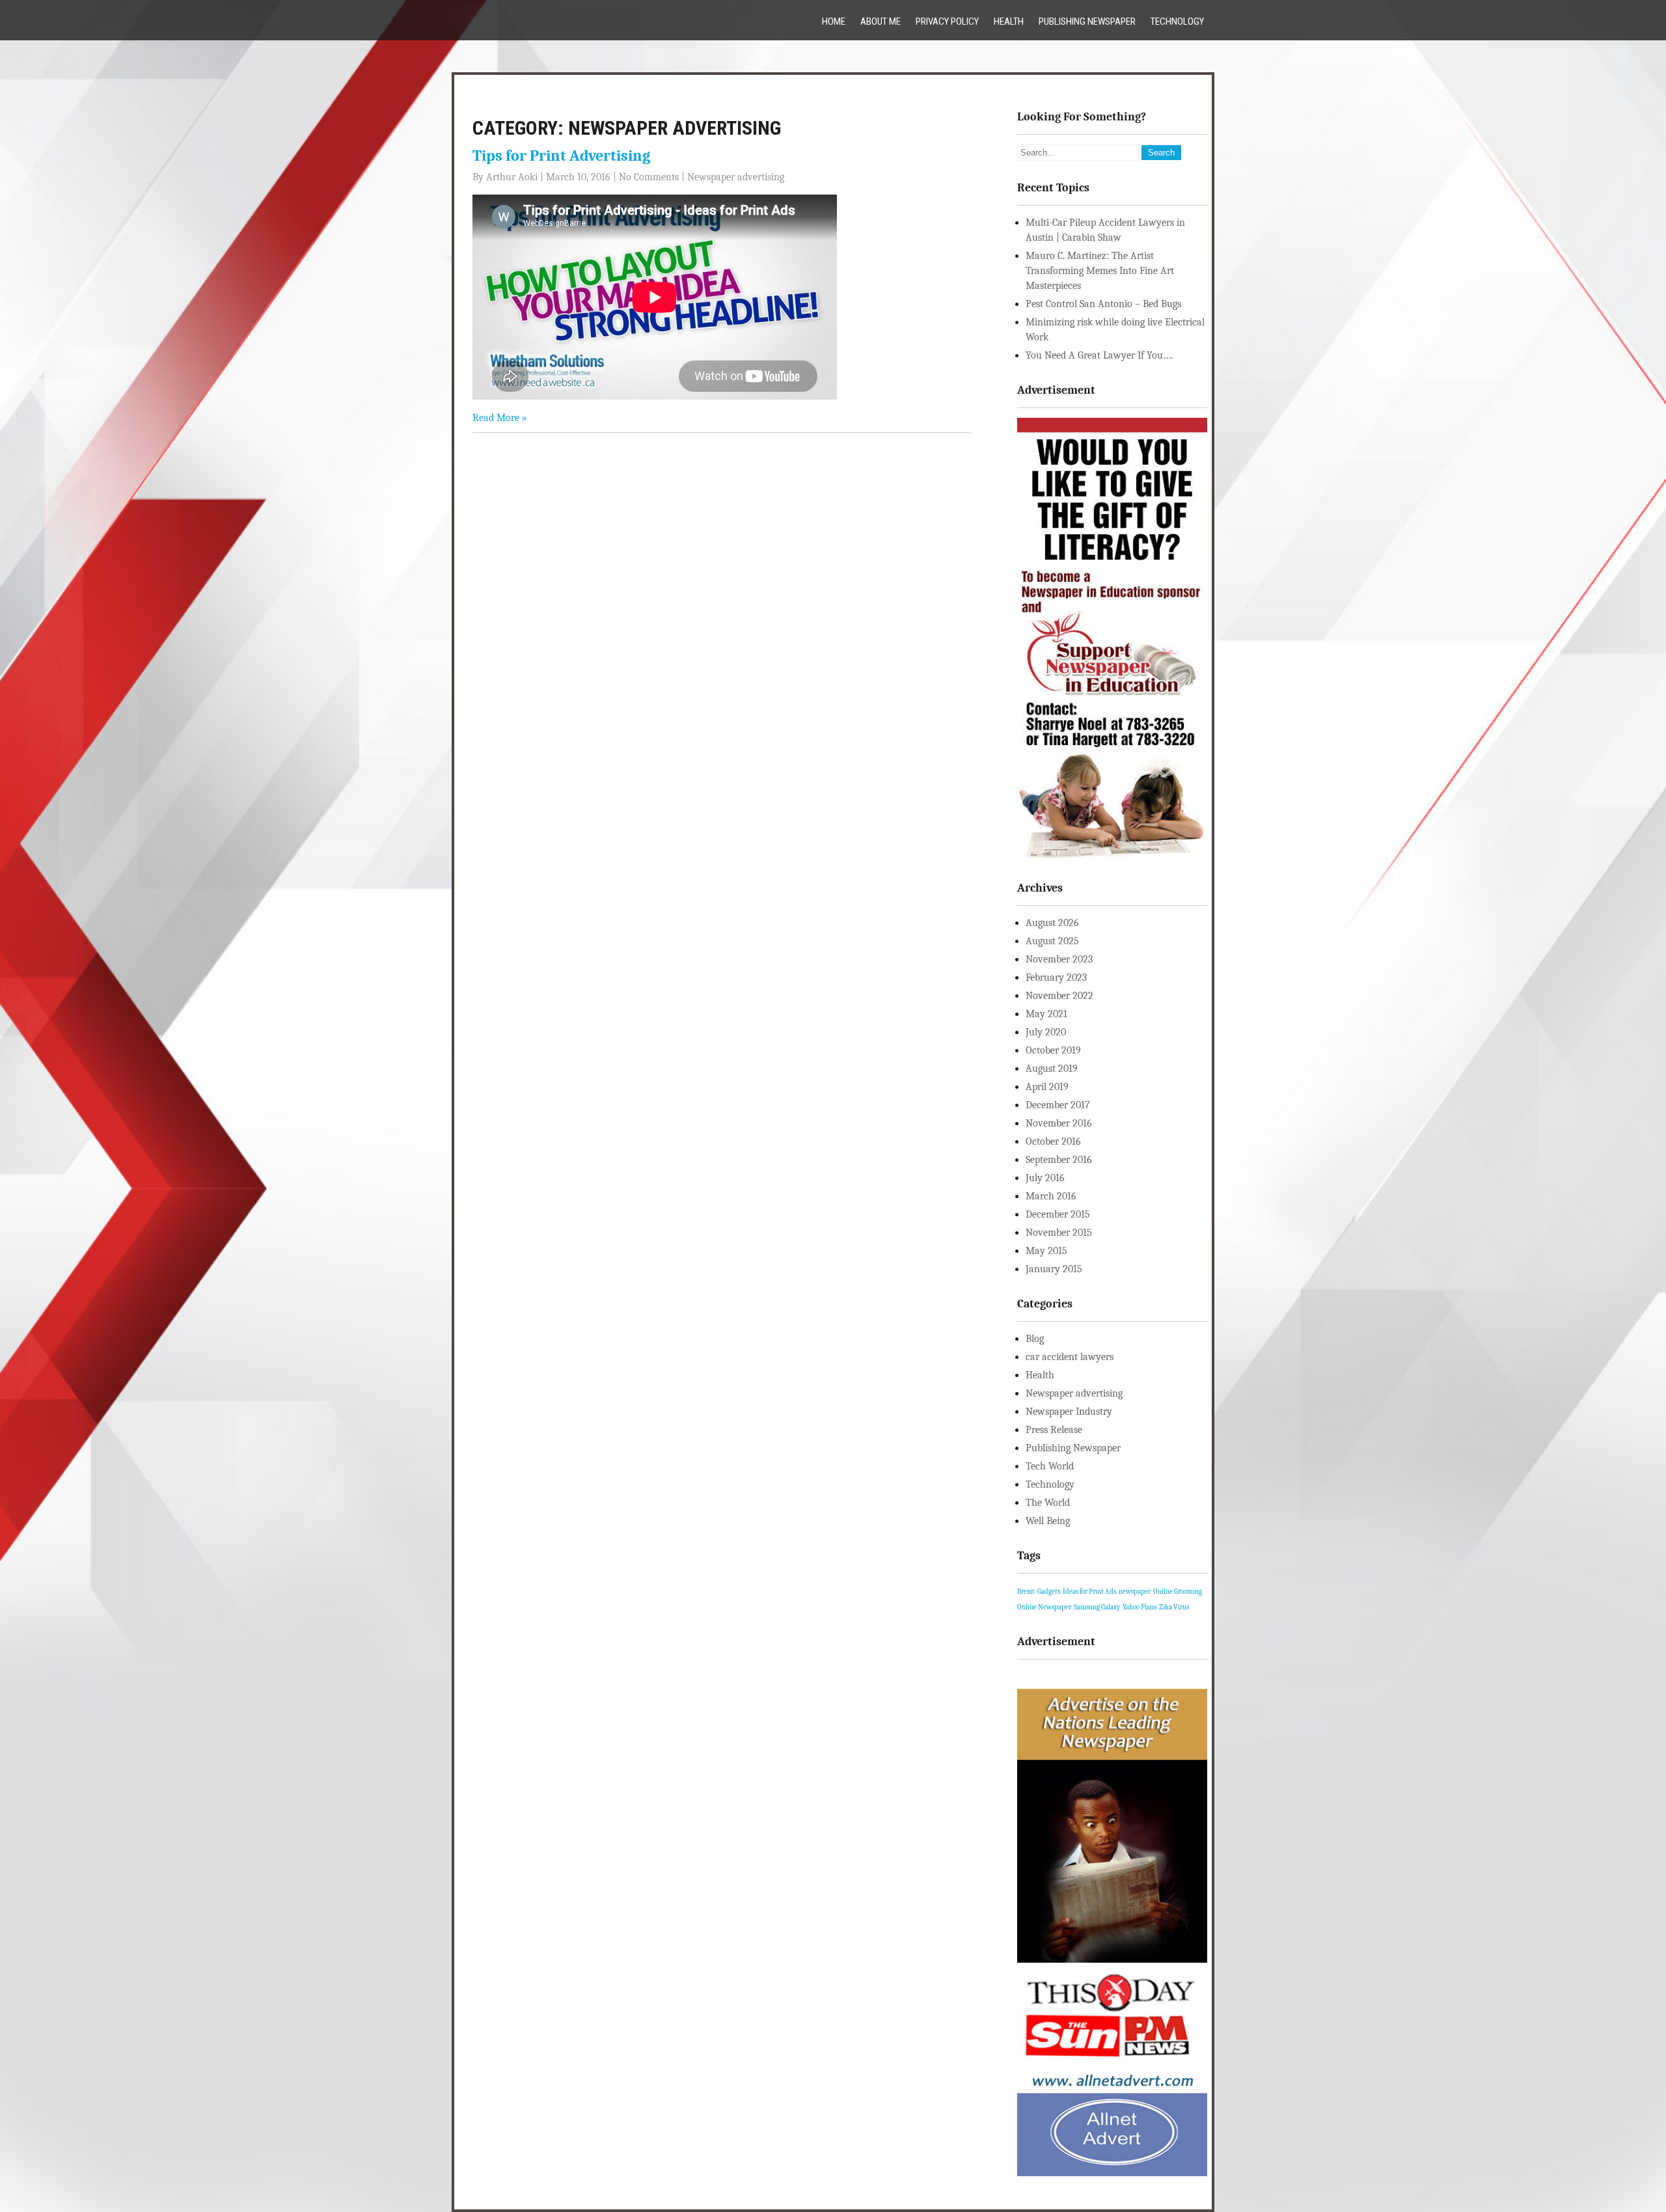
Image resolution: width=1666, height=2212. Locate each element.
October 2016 (1053, 1141)
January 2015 (1054, 1269)
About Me (881, 21)
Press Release (1054, 1430)
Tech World (1050, 1466)
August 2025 (1052, 941)
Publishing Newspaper (1087, 21)
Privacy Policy (947, 21)
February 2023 (1056, 977)
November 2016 (1059, 1123)
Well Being (1048, 1521)
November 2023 (1059, 959)
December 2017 (1058, 1105)
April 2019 (1047, 1087)
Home (834, 21)
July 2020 (1046, 1032)
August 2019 (1052, 1069)
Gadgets (1049, 1591)
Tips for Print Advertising (561, 156)
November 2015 (1059, 1233)
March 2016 (1051, 1196)
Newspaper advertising (736, 177)
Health (1009, 21)
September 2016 (1059, 1160)
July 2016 (1045, 1178)
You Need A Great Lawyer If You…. (1099, 355)
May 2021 (1046, 1014)
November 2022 (1059, 996)
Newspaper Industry (1069, 1412)
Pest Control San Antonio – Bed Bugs (1103, 304)
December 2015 (1058, 1214)
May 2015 (1046, 1251)
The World (1048, 1503)
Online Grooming (1178, 1591)
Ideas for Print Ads (1089, 1591)
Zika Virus (1174, 1607)
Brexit (1026, 1591)
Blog (1035, 1339)
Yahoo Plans (1140, 1607)
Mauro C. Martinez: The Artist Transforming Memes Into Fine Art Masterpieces (1100, 271)
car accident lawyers (1070, 1357)
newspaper (1135, 1591)
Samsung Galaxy (1097, 1607)
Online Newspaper (1044, 1607)
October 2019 (1053, 1050)
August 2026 (1052, 923)
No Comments (649, 177)
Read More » (500, 418)
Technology (1177, 21)
